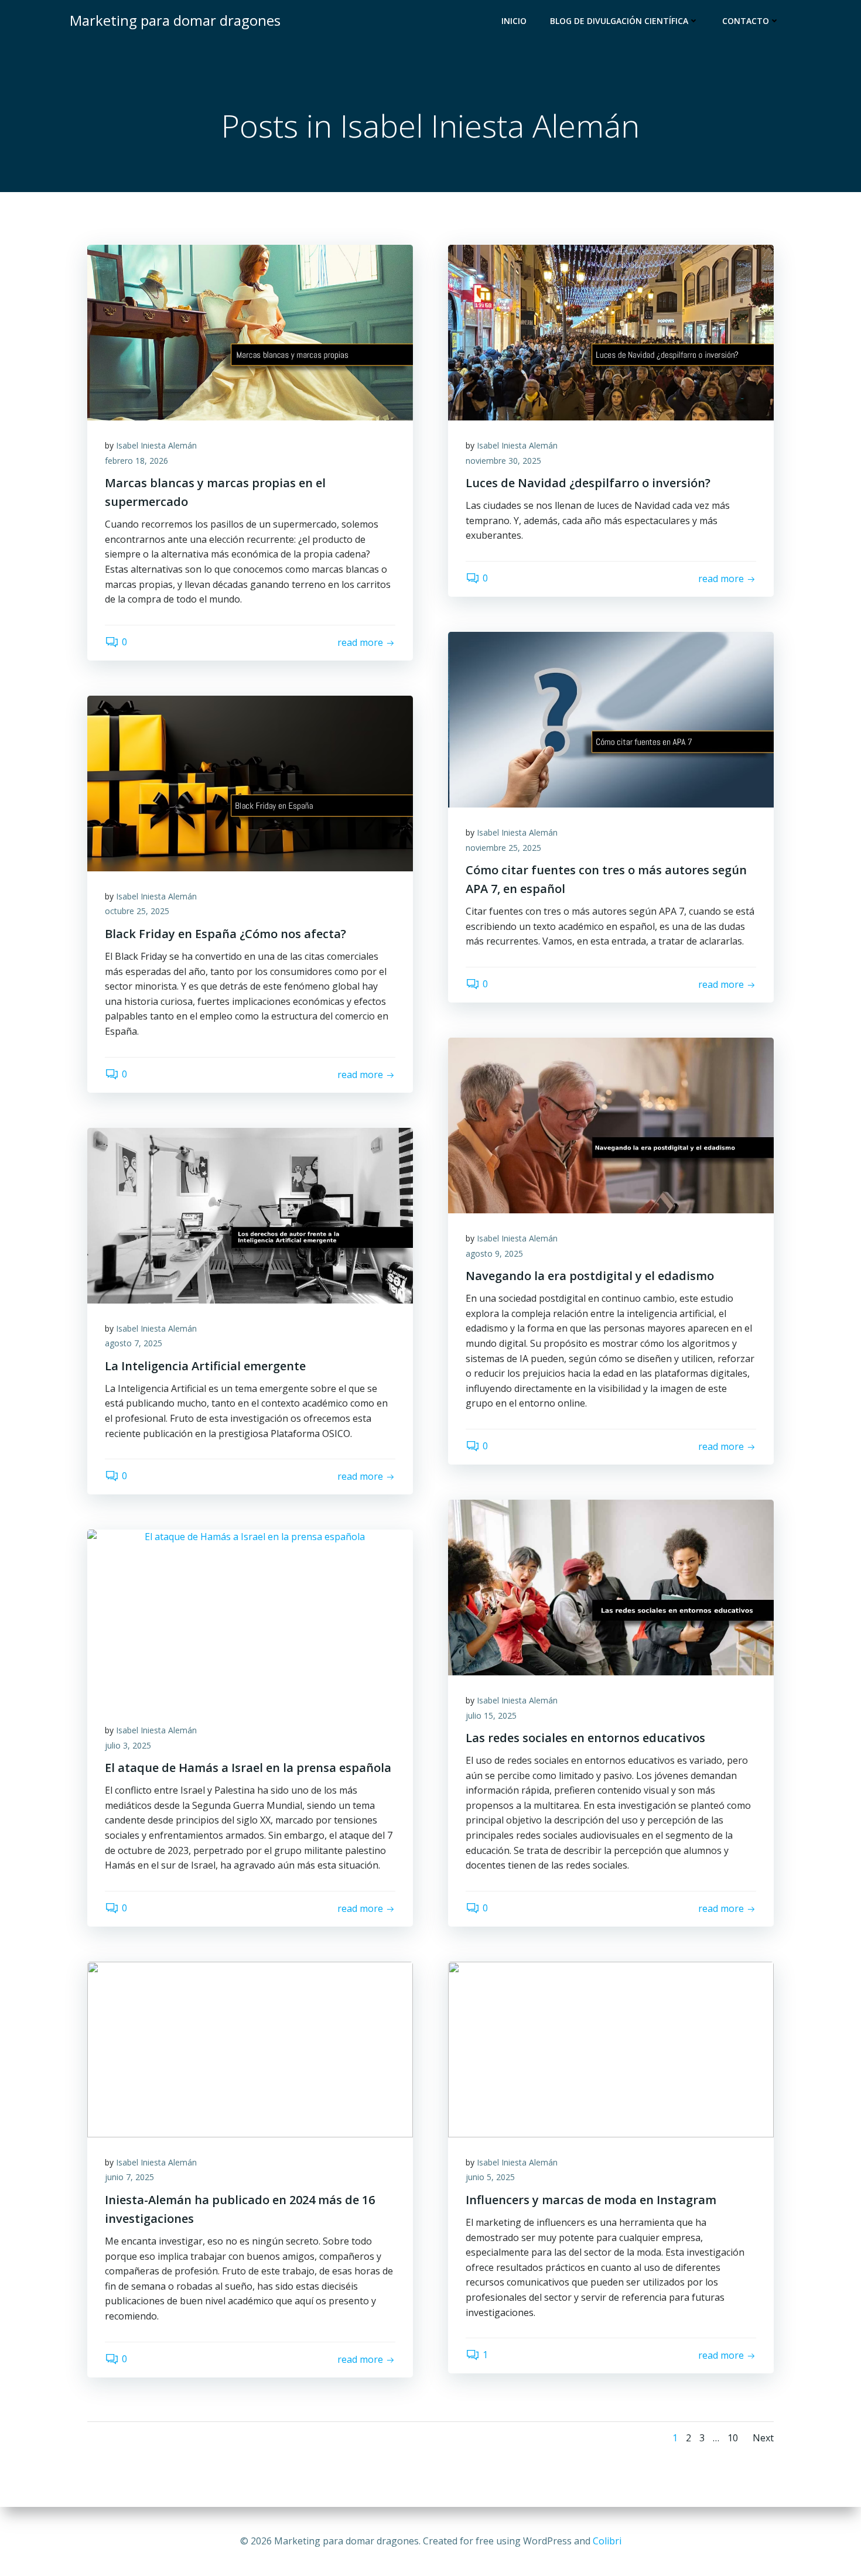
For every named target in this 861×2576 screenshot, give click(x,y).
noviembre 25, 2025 (503, 848)
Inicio (514, 21)
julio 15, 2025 (491, 1715)
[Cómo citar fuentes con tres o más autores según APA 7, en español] (611, 719)
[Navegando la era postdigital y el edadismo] (611, 1124)
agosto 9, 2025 (494, 1253)
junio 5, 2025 (490, 2177)
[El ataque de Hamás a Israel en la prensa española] (250, 1616)
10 (733, 2438)
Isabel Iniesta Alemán (156, 445)
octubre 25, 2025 (137, 911)
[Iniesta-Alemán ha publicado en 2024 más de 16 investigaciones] (250, 2048)
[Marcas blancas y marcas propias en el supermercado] (250, 331)
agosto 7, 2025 (134, 1343)
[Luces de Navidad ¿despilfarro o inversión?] (611, 331)
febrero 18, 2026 (136, 461)
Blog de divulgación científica (619, 21)
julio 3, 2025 (128, 1745)
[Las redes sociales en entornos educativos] (611, 1586)
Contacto (746, 21)
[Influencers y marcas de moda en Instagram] (611, 2048)
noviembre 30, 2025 (503, 461)
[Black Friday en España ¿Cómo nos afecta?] (250, 782)
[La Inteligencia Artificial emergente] (250, 1215)
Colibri (607, 2541)
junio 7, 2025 (129, 2177)
